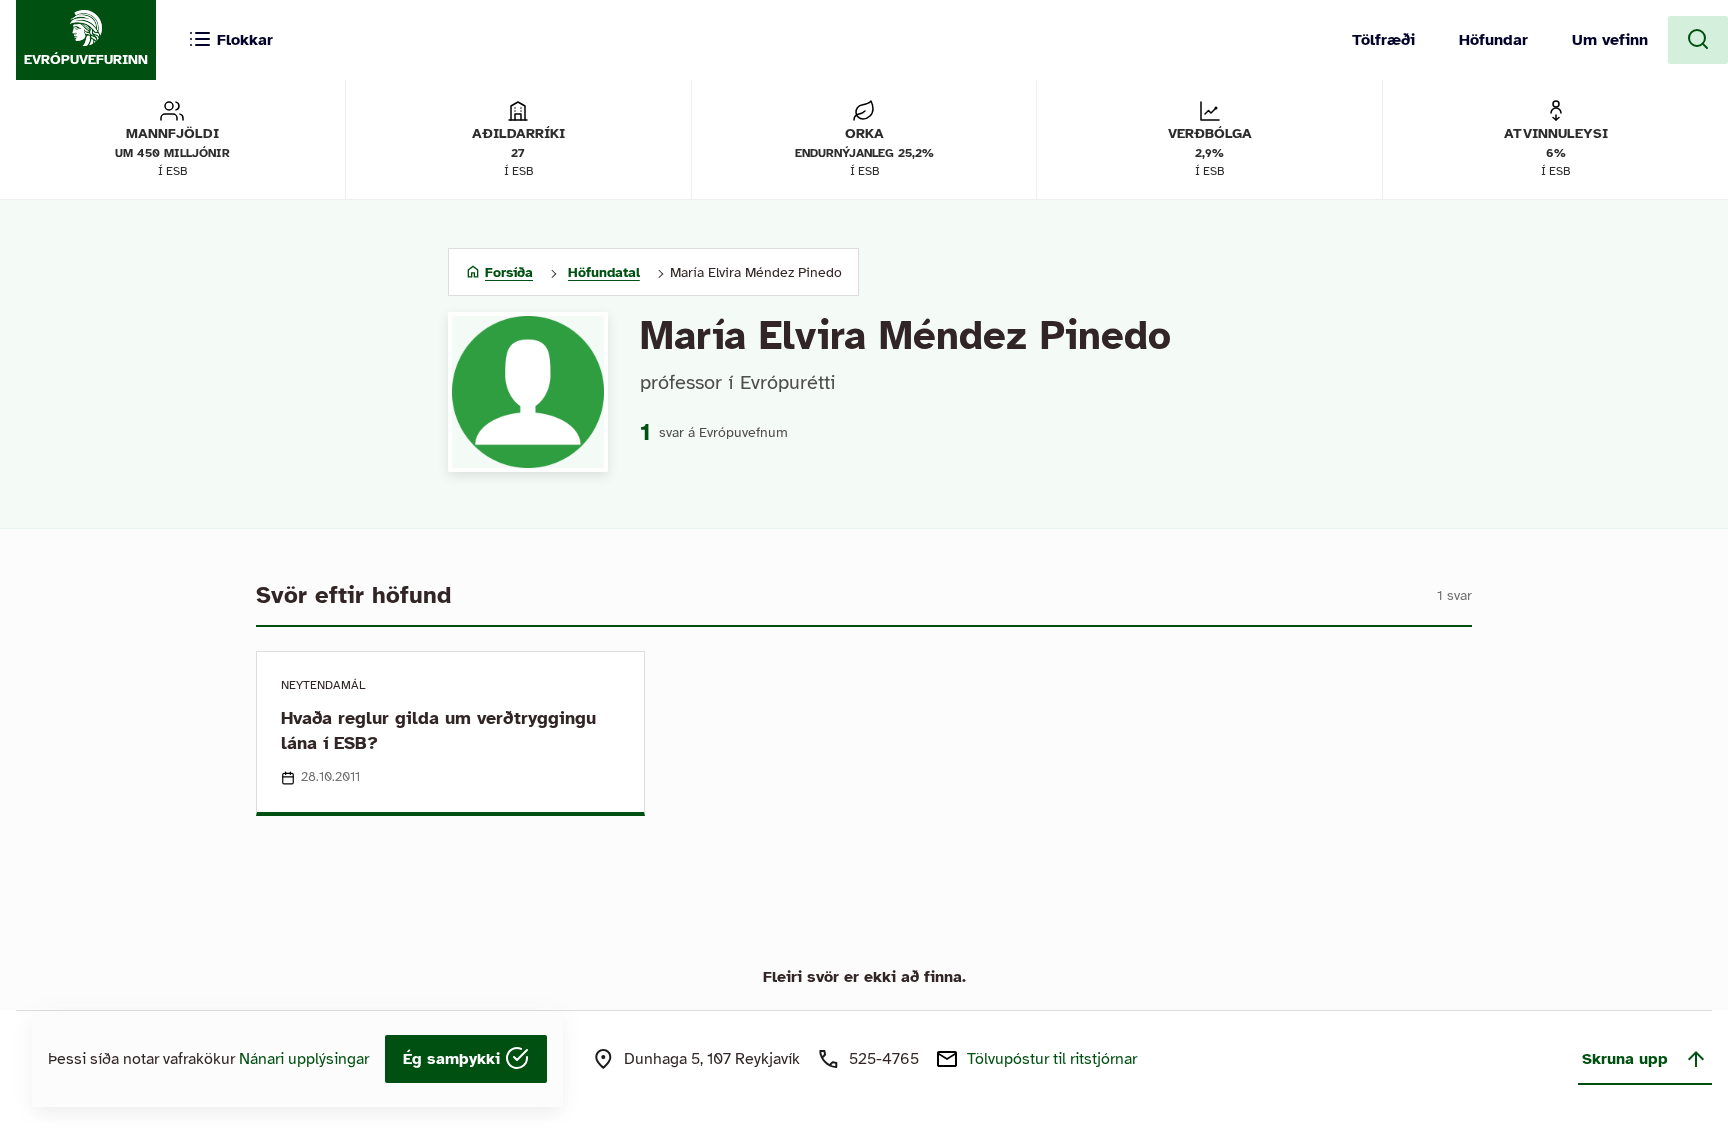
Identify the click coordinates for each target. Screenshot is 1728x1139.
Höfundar (1493, 40)
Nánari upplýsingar (304, 1059)
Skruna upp (1625, 1059)
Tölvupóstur (1052, 1059)
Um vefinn (1610, 40)
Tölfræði (1383, 40)
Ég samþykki (454, 1059)
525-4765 (884, 1059)
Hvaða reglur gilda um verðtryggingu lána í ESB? (438, 730)
